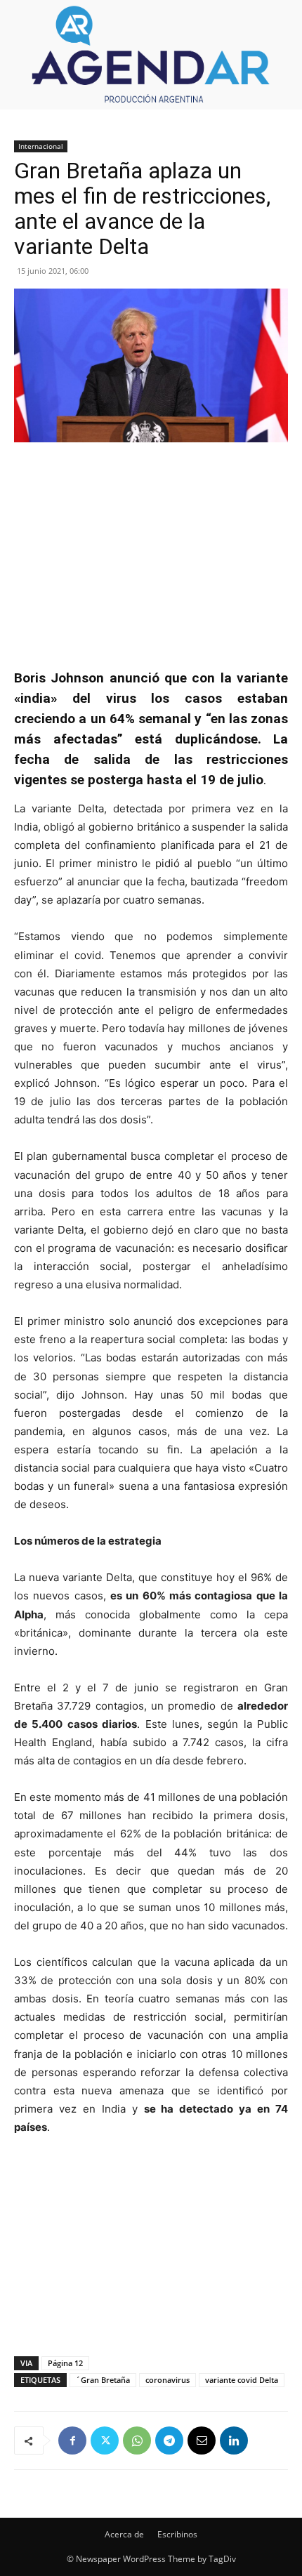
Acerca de (124, 2534)
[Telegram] (169, 2440)
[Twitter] (105, 2440)
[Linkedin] (234, 2440)
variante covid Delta (242, 2380)
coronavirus (168, 2380)
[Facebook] (72, 2440)
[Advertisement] (151, 548)
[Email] (202, 2440)
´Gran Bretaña (103, 2380)
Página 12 (65, 2363)
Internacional (41, 146)
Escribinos (177, 2534)
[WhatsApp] (137, 2440)
